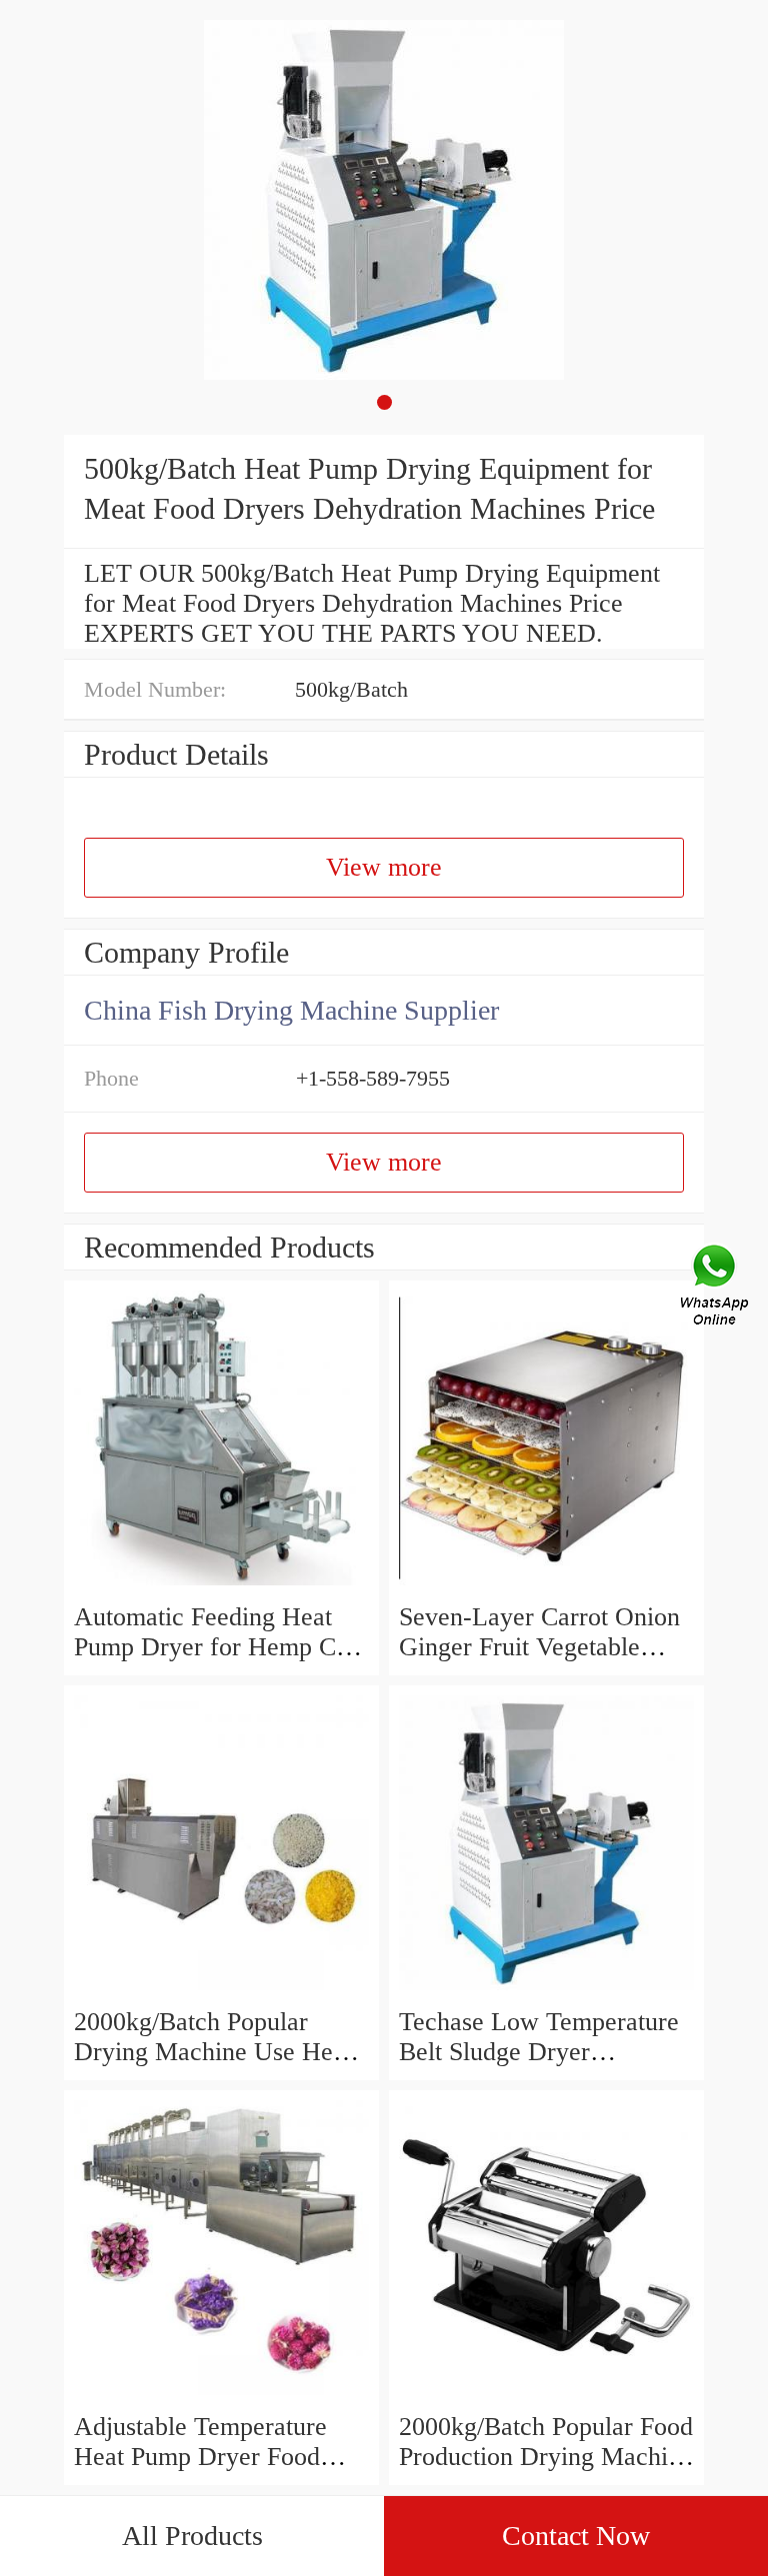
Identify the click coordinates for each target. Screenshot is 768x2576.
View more (384, 867)
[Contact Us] (716, 1288)
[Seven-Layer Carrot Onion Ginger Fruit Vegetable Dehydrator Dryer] (546, 1587)
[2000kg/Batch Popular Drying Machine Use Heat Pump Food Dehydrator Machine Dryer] (221, 1992)
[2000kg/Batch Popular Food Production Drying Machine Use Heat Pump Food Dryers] (546, 2397)
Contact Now (576, 2536)
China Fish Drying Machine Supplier (291, 1010)
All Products (192, 2536)
